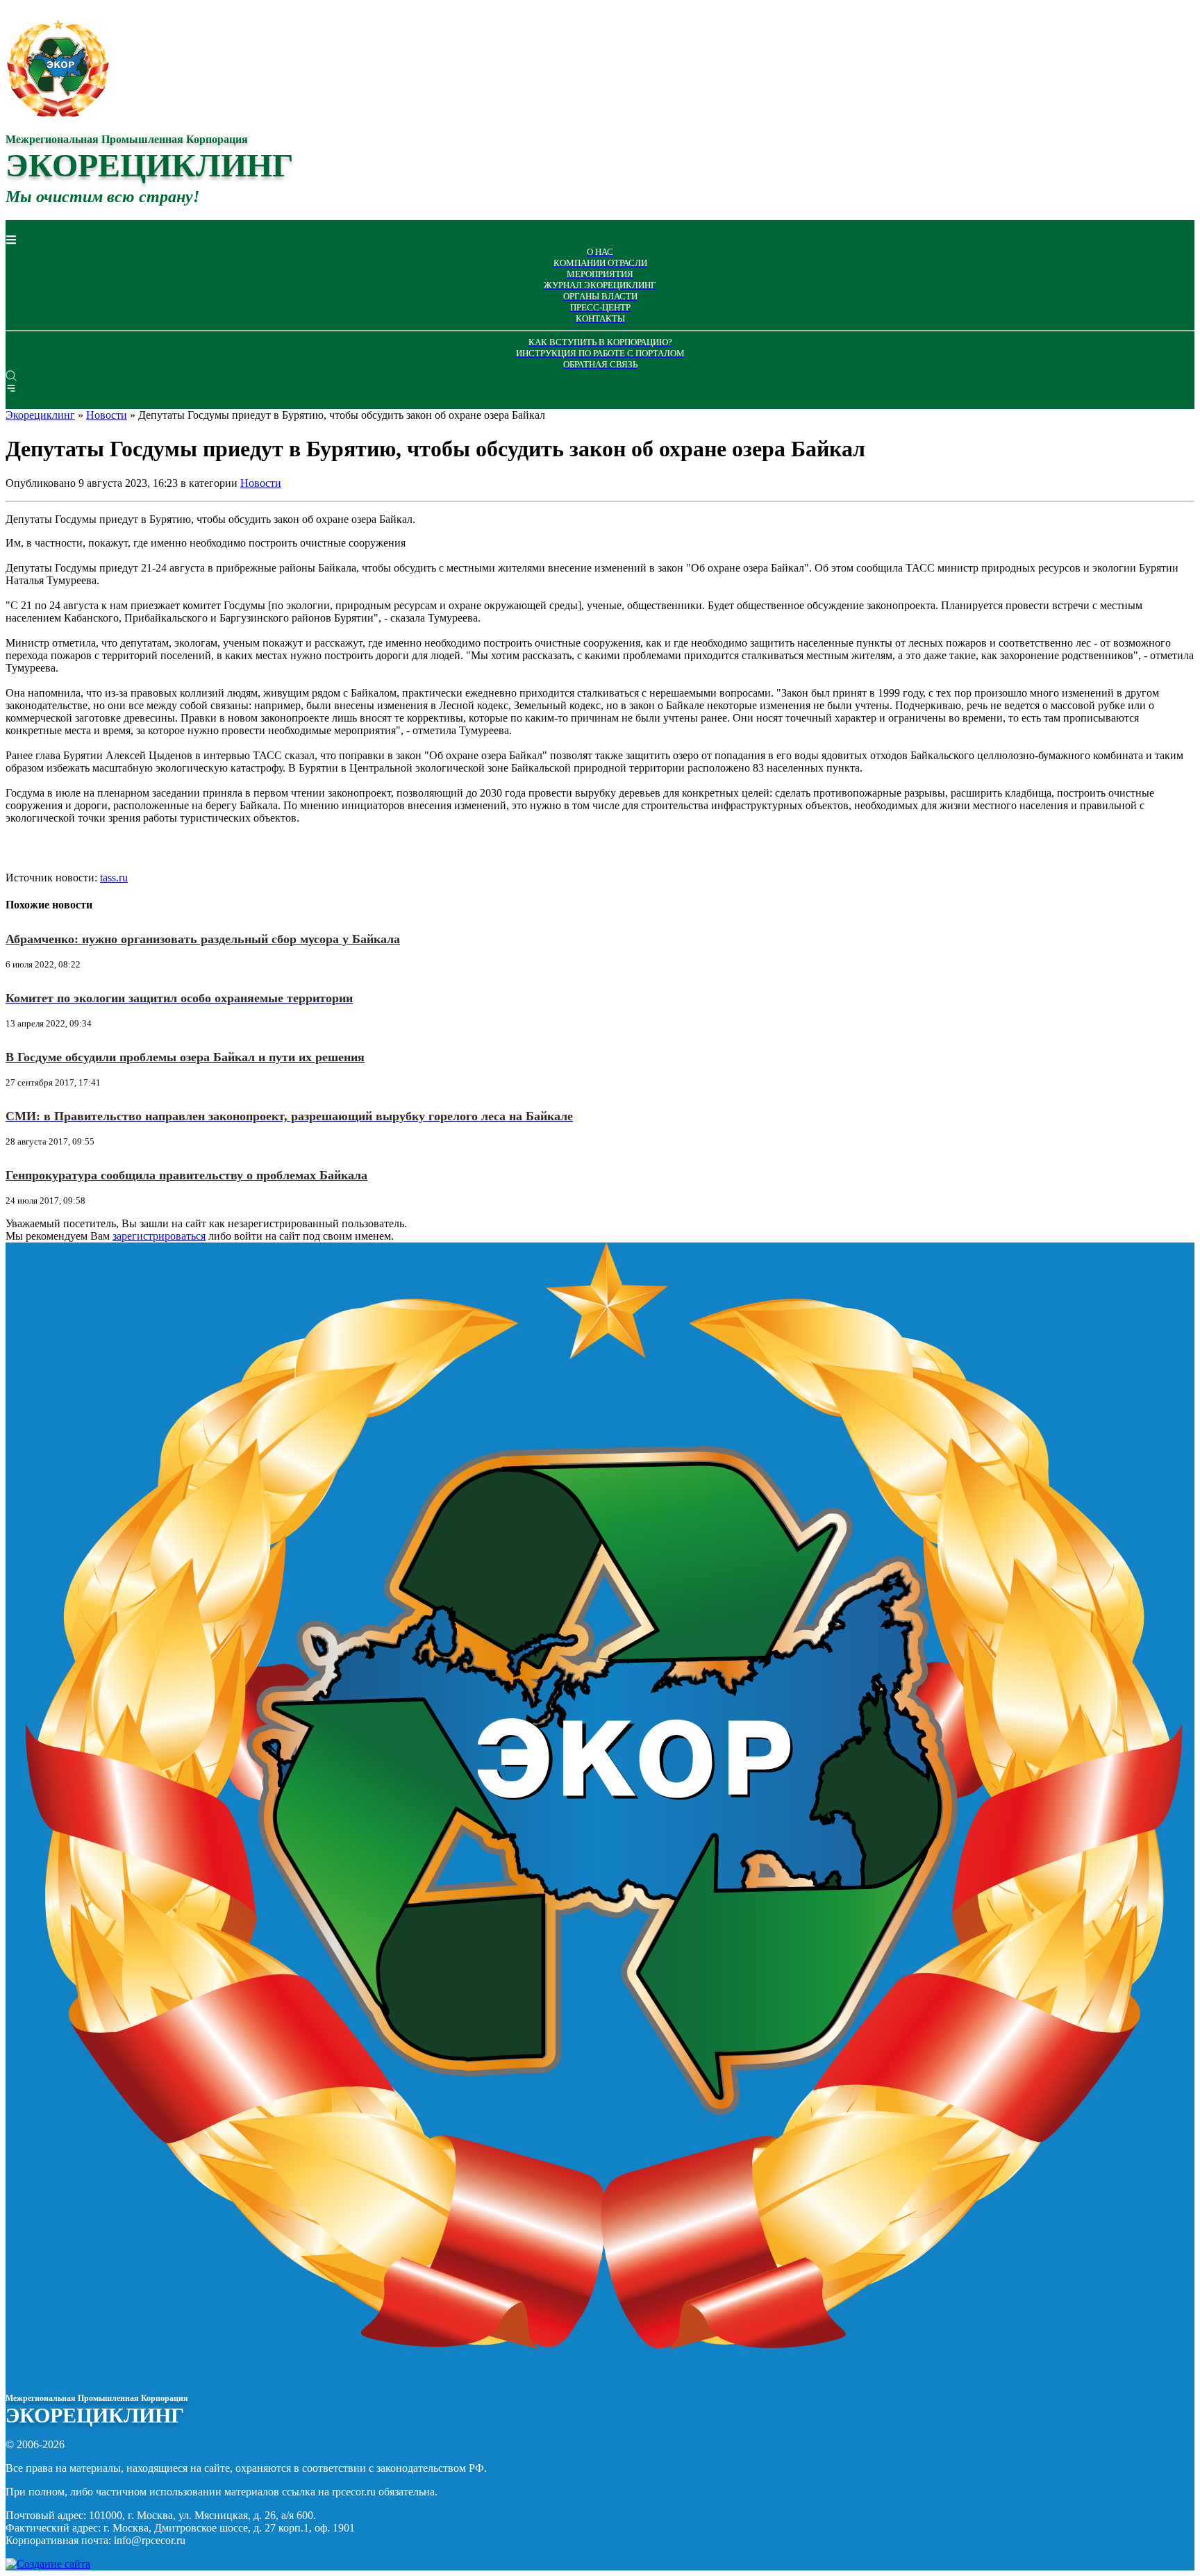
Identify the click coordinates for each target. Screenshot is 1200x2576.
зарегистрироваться (159, 1236)
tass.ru (114, 878)
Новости (261, 483)
